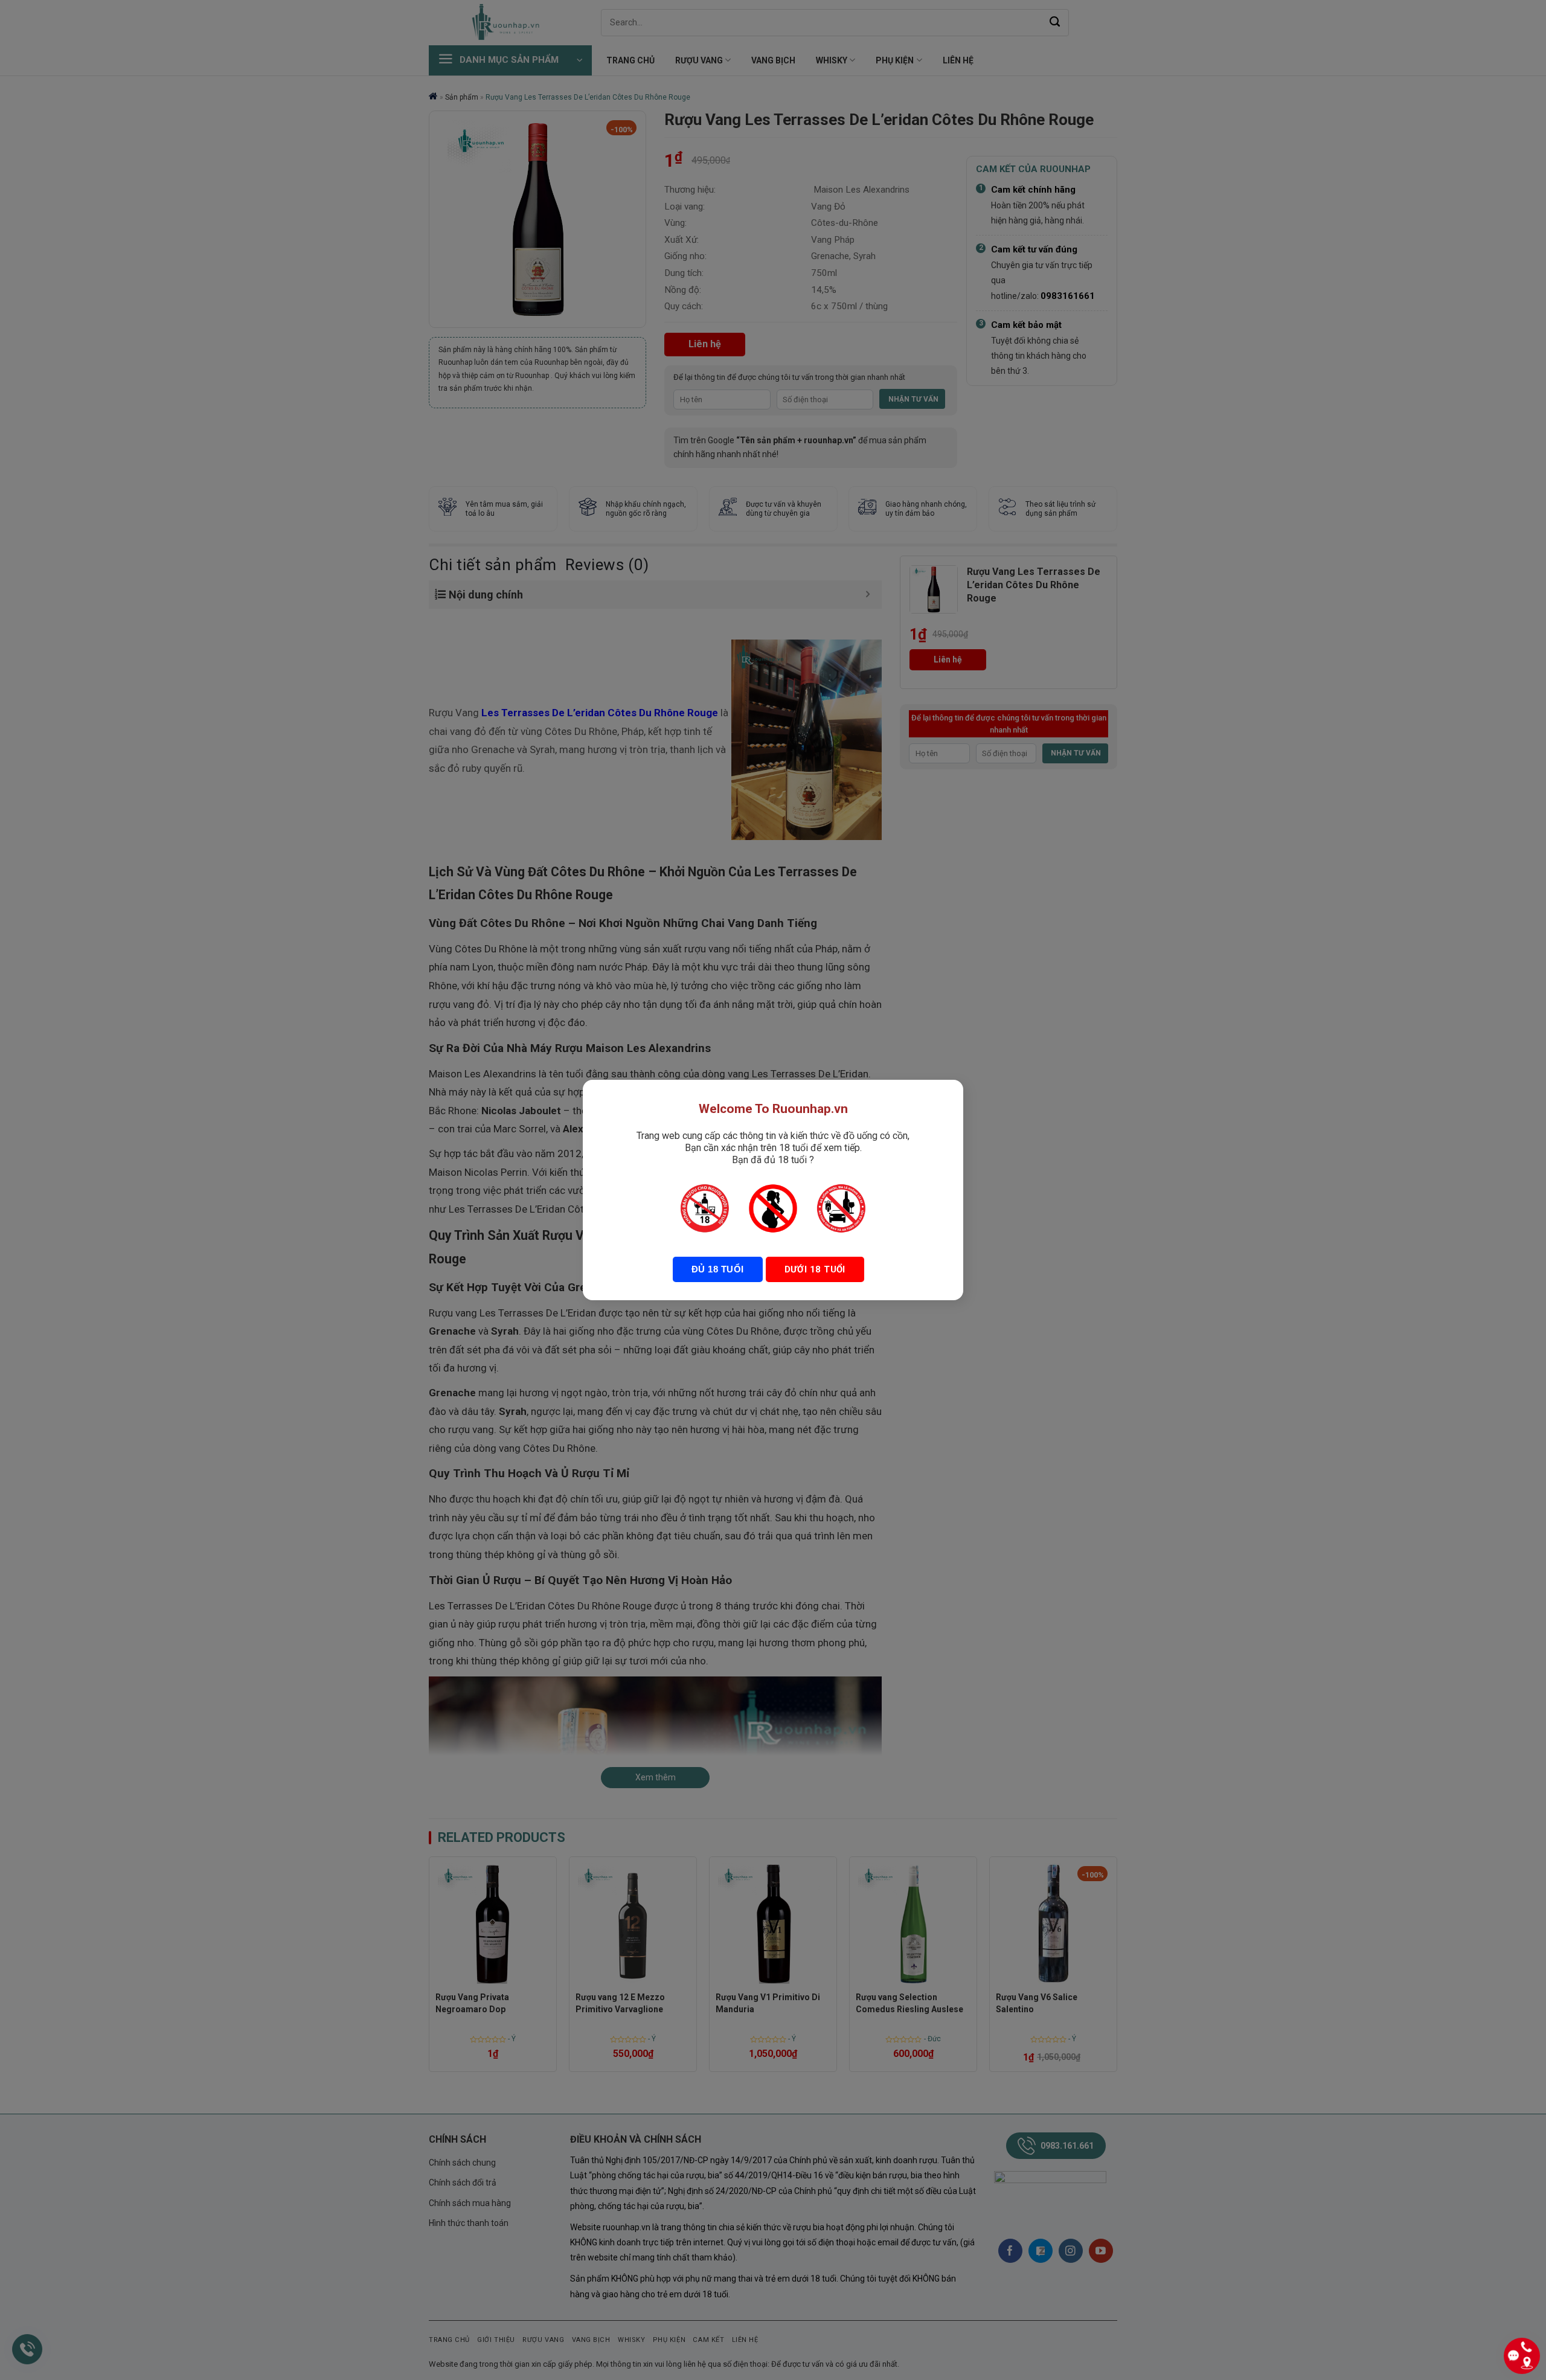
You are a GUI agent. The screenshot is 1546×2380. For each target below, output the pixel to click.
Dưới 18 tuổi (815, 1269)
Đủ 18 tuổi (718, 1269)
